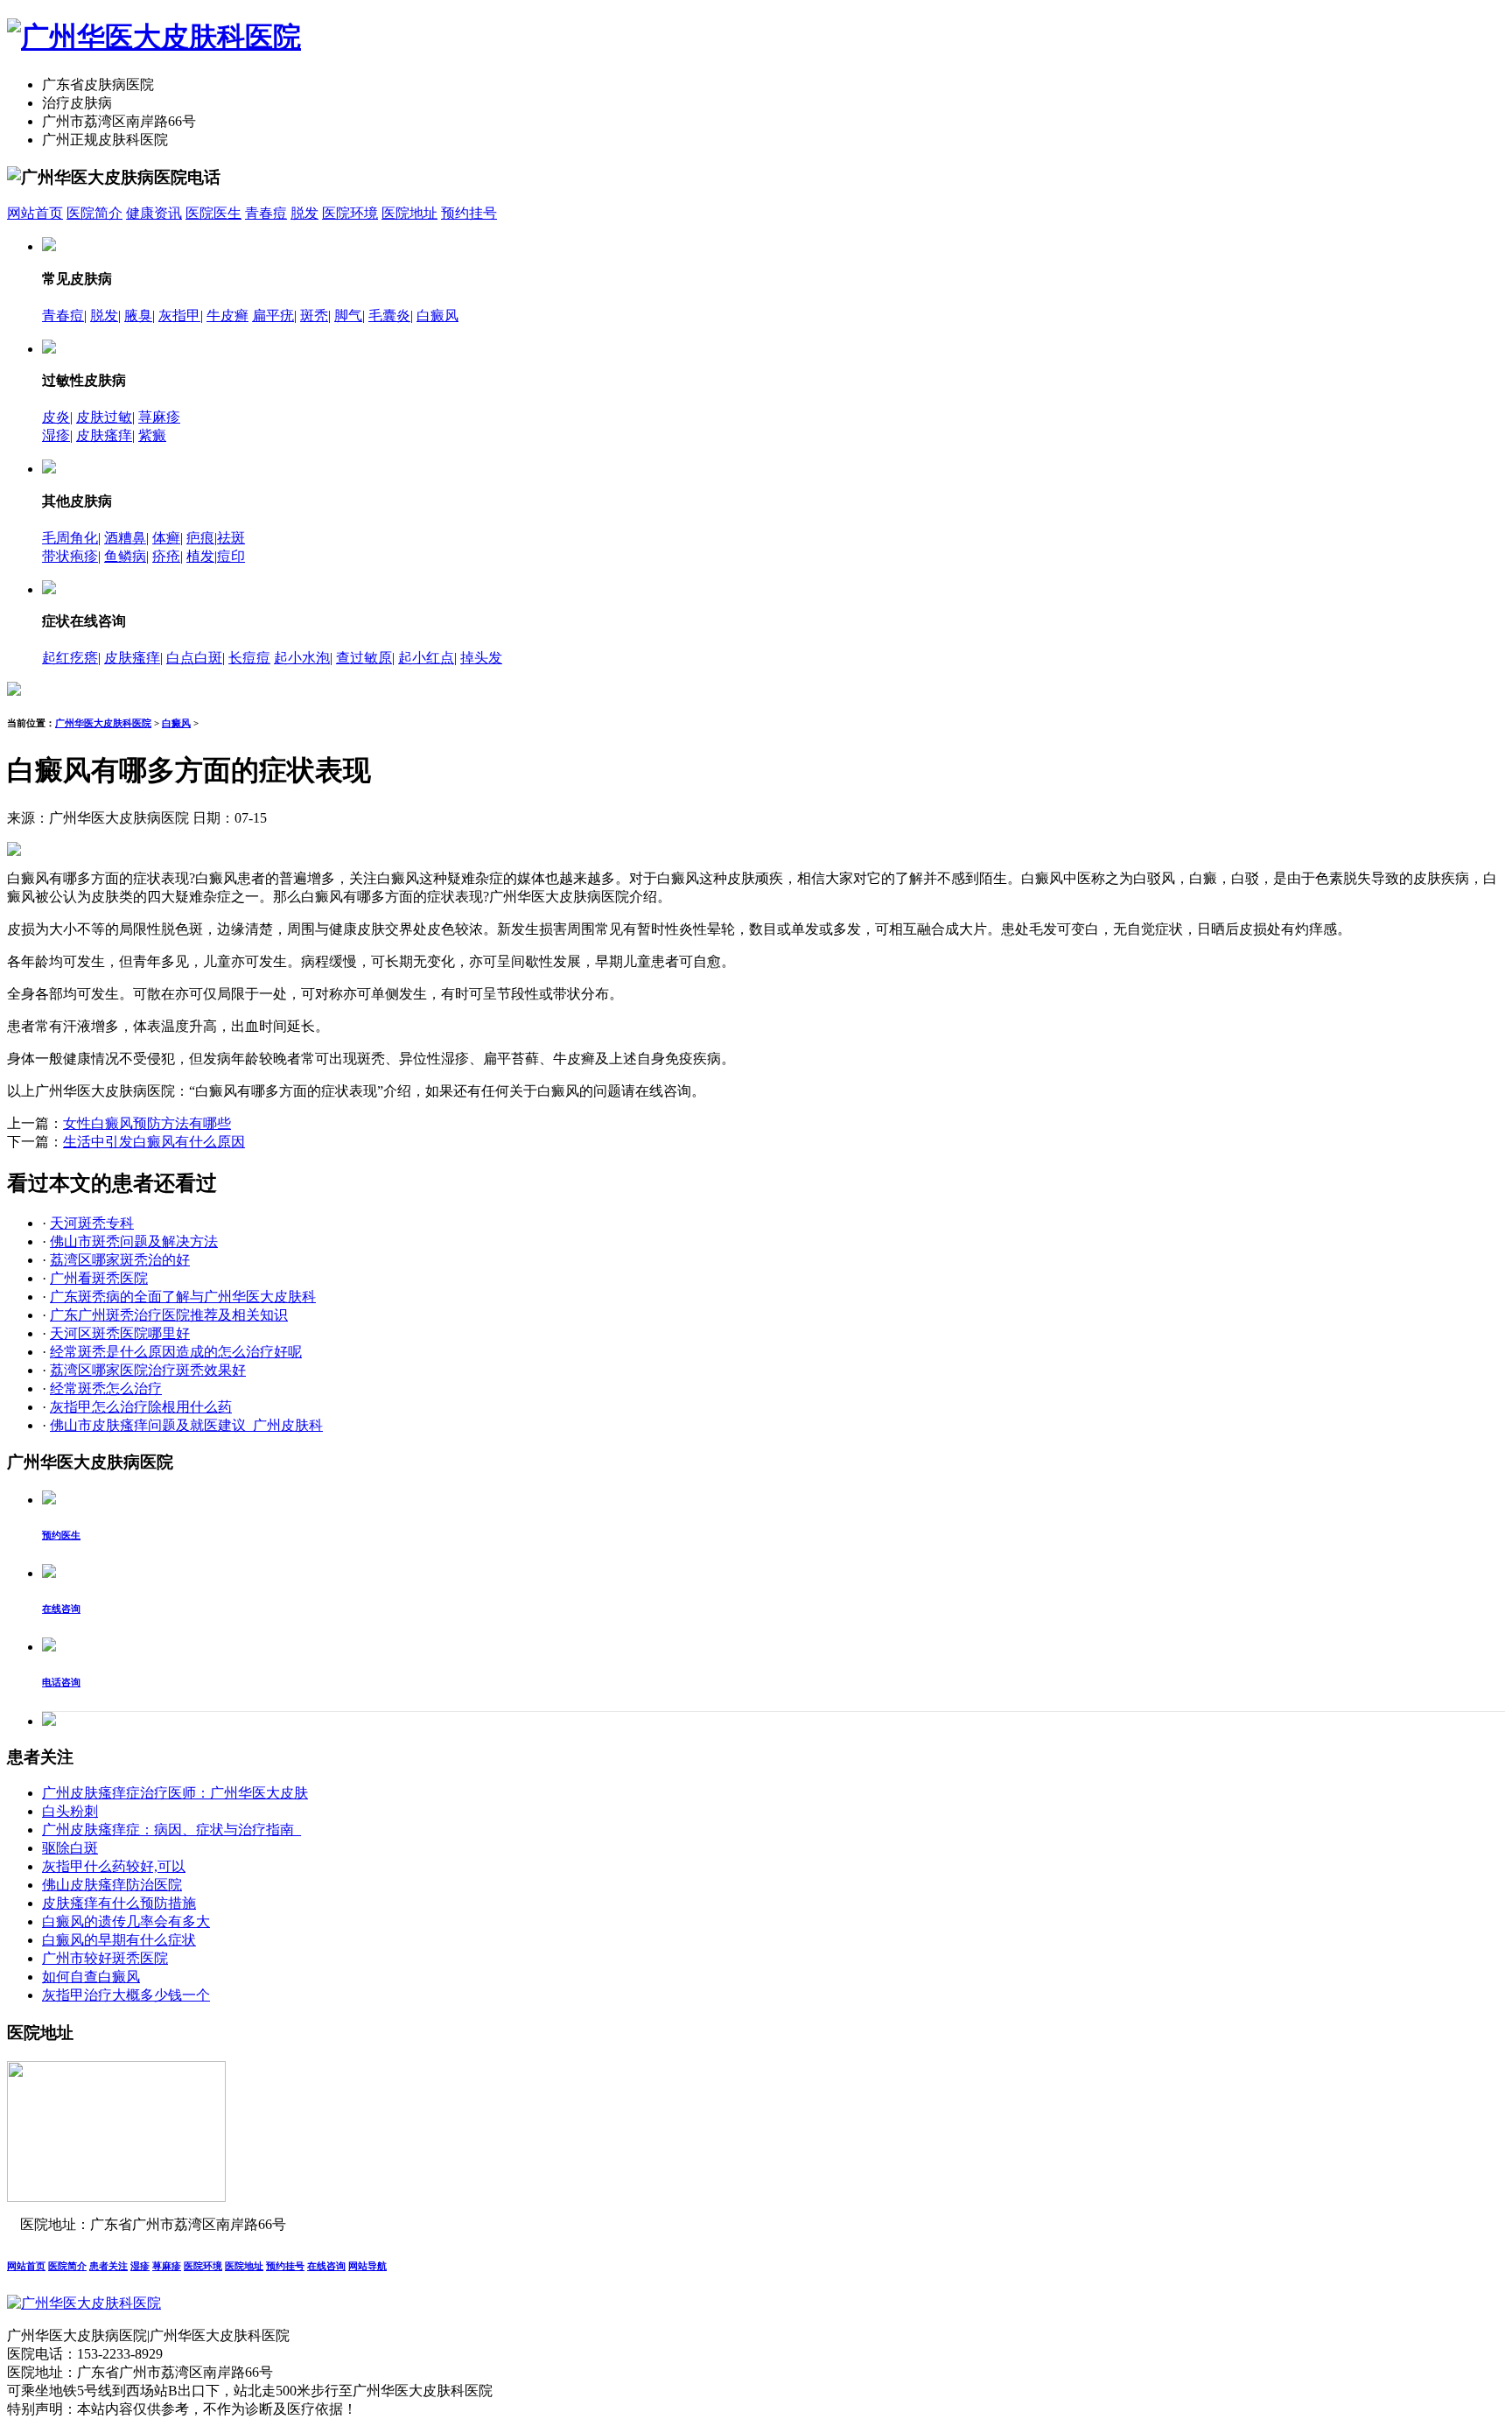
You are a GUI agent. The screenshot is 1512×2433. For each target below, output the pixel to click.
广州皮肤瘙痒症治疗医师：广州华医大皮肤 (175, 1793)
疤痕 (200, 538)
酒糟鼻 (125, 538)
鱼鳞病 (125, 556)
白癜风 (437, 316)
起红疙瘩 (70, 658)
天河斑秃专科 (92, 1223)
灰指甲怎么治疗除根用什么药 (141, 1407)
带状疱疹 (70, 556)
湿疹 (56, 435)
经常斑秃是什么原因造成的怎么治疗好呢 (176, 1352)
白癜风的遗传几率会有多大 (126, 1921)
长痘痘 (249, 658)
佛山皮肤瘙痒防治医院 (112, 1885)
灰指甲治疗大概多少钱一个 (126, 1995)
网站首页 (35, 213)
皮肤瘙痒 (104, 435)
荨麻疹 (159, 417)
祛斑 (231, 538)
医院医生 (213, 213)
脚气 (348, 316)
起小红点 (426, 658)
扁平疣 (273, 316)
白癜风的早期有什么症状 (119, 1940)
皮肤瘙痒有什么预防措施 (119, 1903)
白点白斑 (194, 658)
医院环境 (350, 213)
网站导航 (367, 2266)
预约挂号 (469, 213)
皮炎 (56, 417)
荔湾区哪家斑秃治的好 (120, 1260)
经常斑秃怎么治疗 (106, 1388)
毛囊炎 (389, 316)
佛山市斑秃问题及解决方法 (134, 1241)
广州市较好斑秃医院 (105, 1958)
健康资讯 (154, 213)
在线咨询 (326, 2266)
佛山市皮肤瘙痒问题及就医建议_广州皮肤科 (186, 1425)
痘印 (231, 556)
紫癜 (152, 435)
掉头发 (481, 658)
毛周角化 (70, 538)
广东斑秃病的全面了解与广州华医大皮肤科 (183, 1297)
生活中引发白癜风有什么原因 (154, 1142)
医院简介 (94, 213)
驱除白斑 (70, 1848)
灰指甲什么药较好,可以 (114, 1866)
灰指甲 (179, 316)
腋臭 (138, 316)
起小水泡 (302, 658)
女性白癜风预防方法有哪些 (147, 1123)
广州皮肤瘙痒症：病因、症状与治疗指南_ (171, 1830)
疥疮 (166, 556)
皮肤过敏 (104, 417)
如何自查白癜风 (91, 1977)
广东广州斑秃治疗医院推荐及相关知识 (169, 1315)
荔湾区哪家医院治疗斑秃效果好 (148, 1370)
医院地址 (409, 213)
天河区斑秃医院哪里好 (120, 1333)
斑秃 (314, 316)
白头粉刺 (70, 1811)
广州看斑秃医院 (99, 1278)
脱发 (304, 213)
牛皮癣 (227, 316)
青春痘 (266, 213)
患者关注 (108, 2266)
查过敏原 (364, 658)
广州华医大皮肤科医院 (103, 723)
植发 (200, 556)
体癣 (166, 538)
